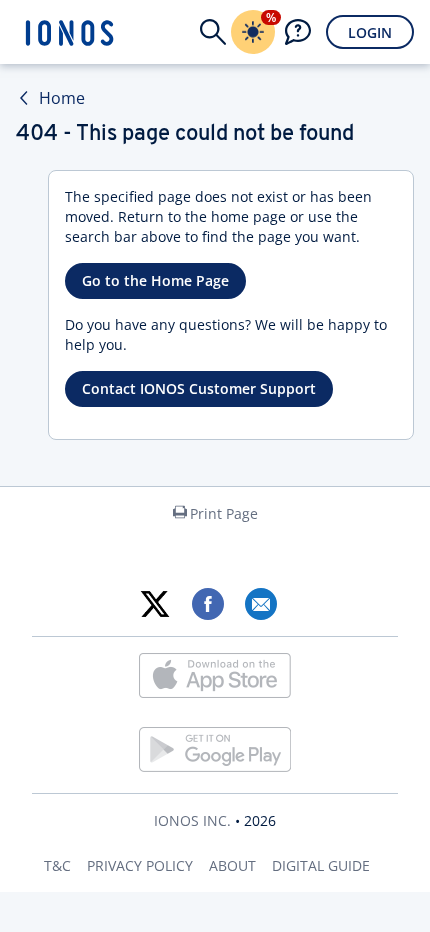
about (232, 865)
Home (62, 98)
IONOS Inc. (192, 820)
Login (370, 32)
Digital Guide (321, 865)
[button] (213, 32)
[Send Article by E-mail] (260, 604)
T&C (57, 865)
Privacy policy (140, 865)
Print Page (224, 513)
